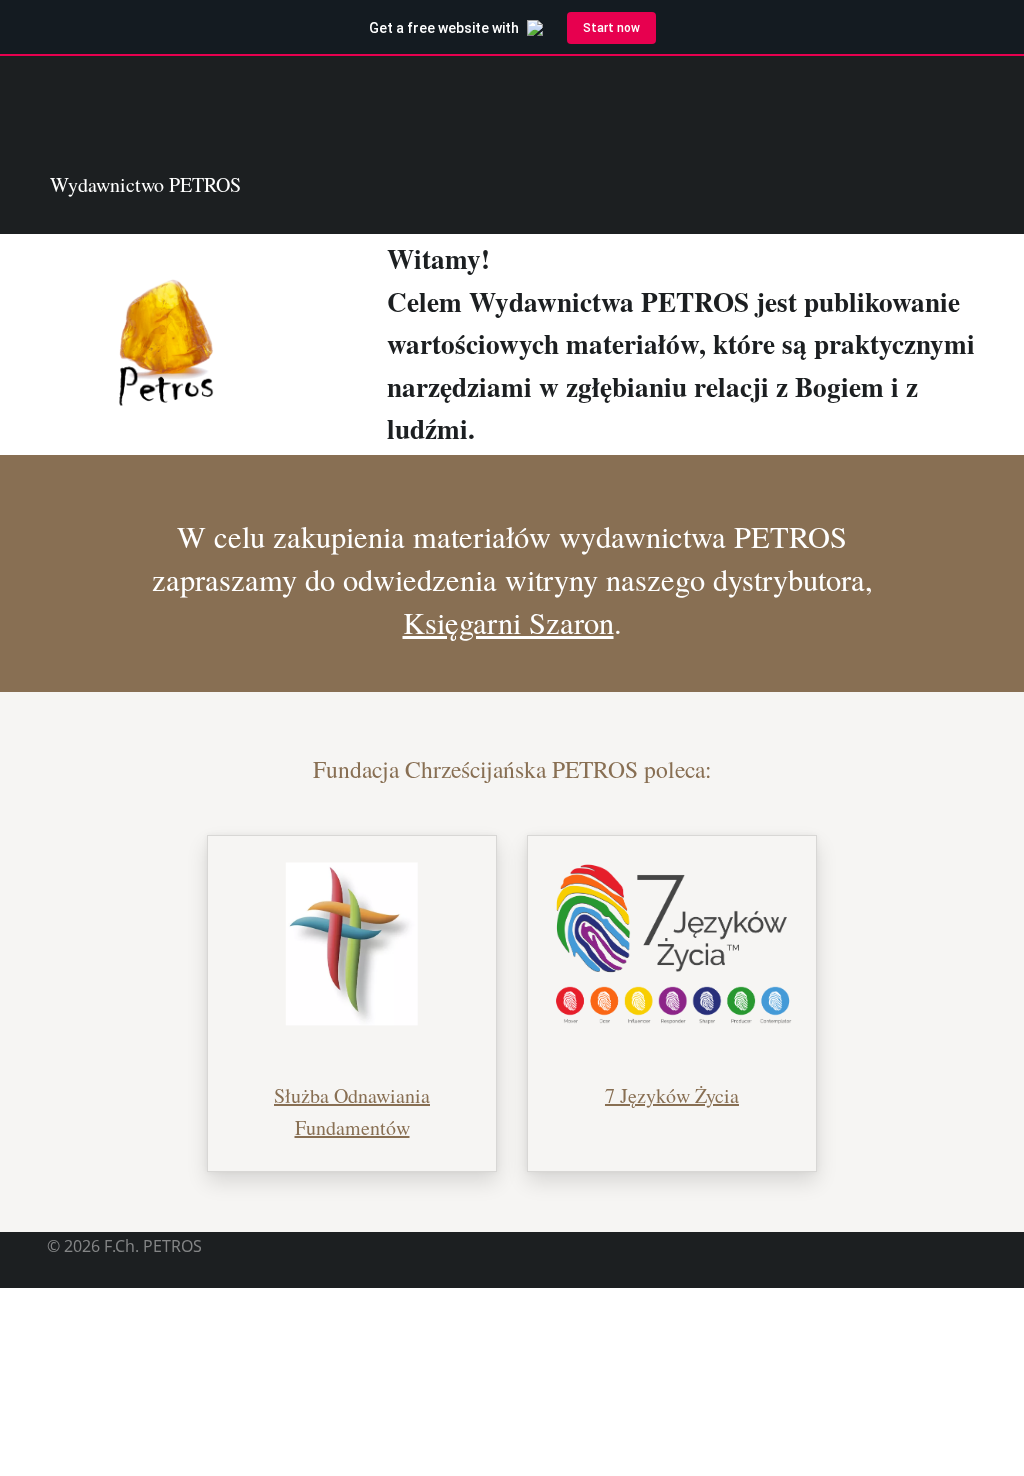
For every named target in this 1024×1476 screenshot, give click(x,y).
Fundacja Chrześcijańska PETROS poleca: (512, 769)
